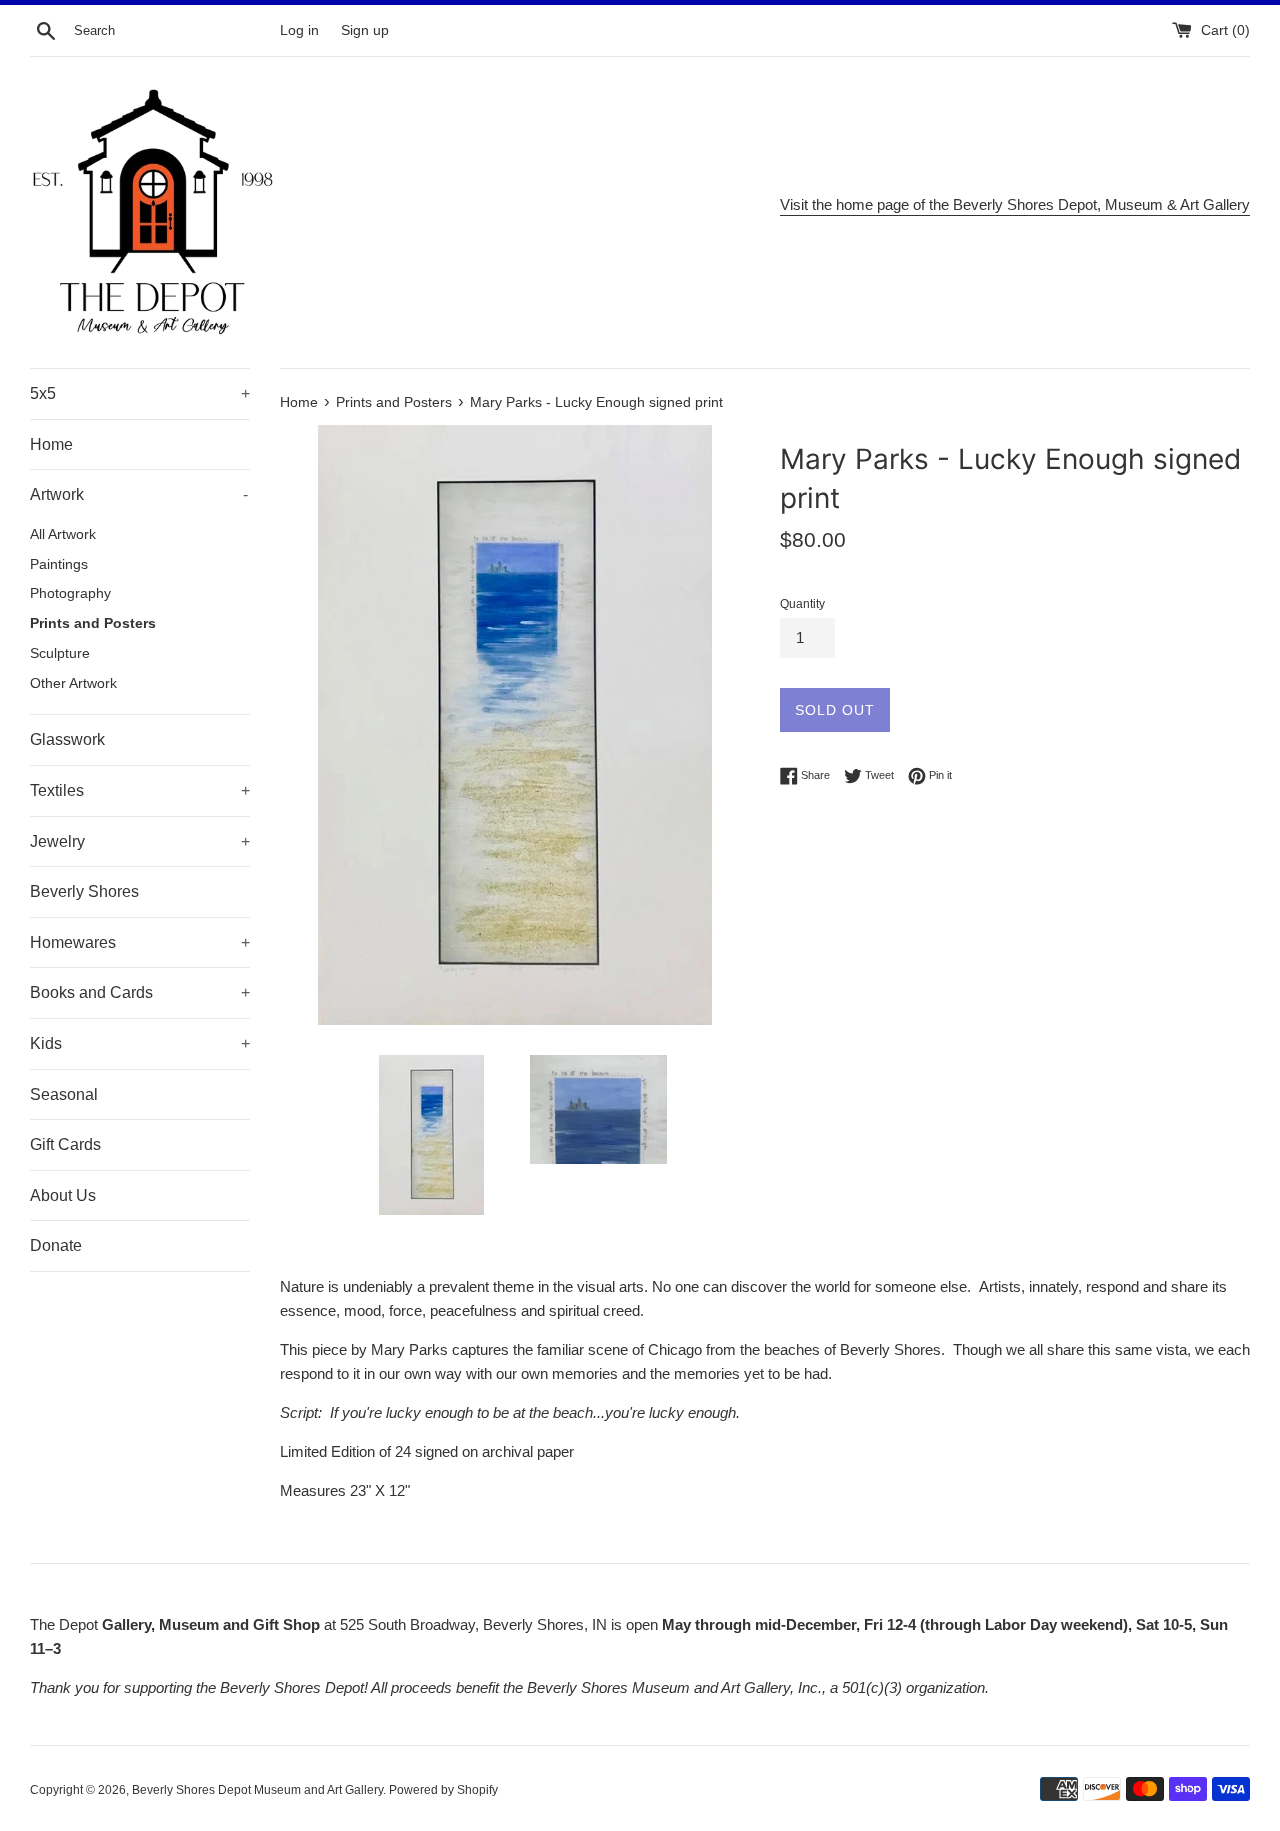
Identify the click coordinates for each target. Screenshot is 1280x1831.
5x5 (140, 393)
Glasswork (67, 739)
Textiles (140, 790)
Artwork (139, 494)
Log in (299, 30)
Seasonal (64, 1094)
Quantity (802, 604)
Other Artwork (73, 683)
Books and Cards (140, 992)
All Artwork (63, 534)
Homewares (140, 942)
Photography (70, 593)
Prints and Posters (93, 623)
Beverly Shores (84, 891)
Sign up (365, 30)
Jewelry (140, 841)
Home (51, 444)
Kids (140, 1043)
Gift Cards (65, 1144)
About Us (63, 1195)
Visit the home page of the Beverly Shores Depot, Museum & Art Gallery (1015, 204)
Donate (56, 1245)
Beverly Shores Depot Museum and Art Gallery (257, 1790)
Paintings (59, 564)
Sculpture (60, 653)
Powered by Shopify (443, 1790)
